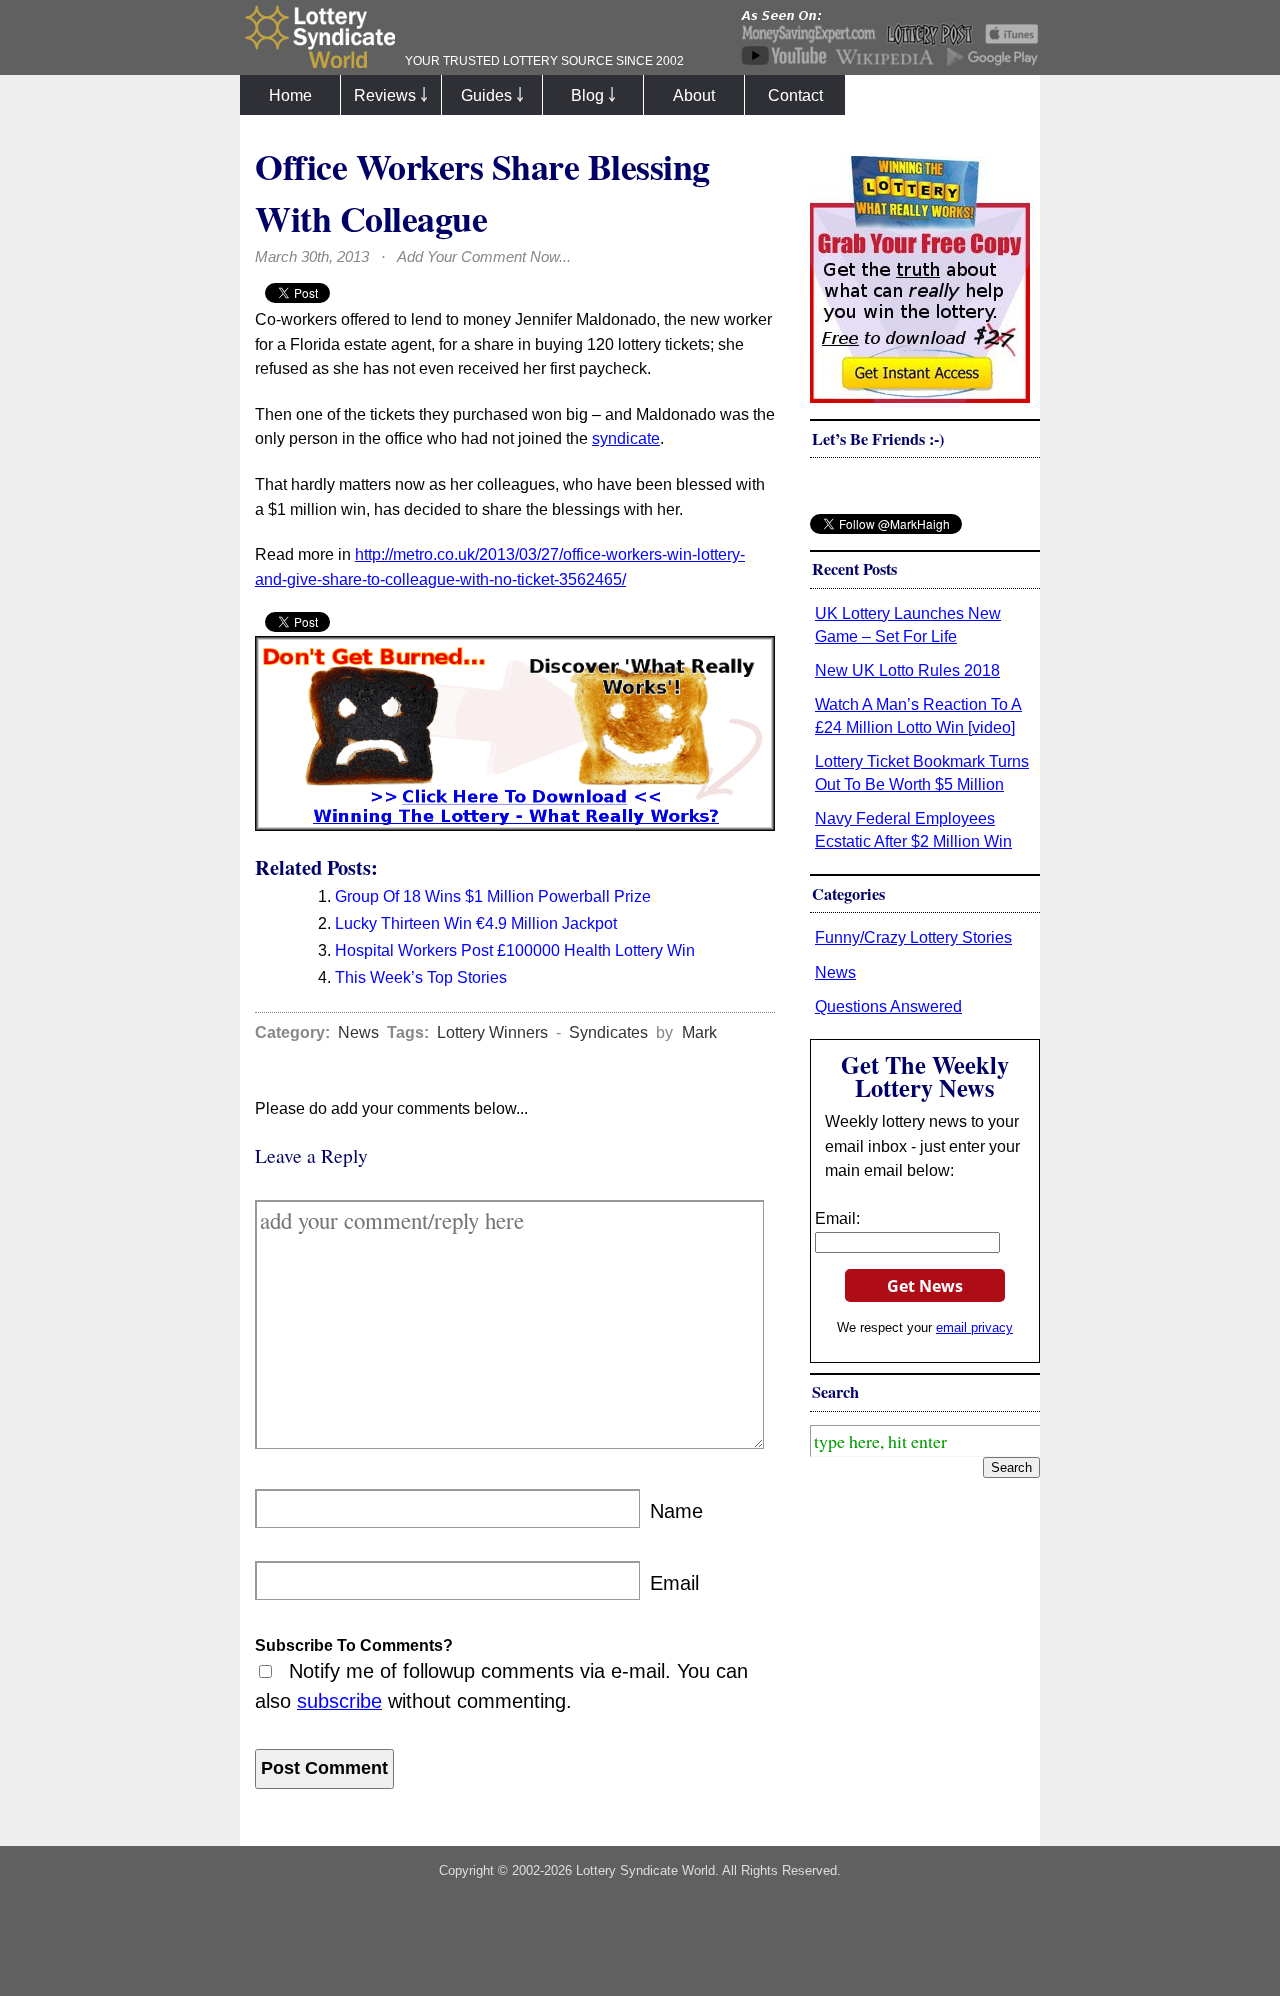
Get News (925, 1286)
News (358, 1032)
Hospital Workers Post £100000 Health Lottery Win (515, 950)
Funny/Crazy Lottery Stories (913, 937)
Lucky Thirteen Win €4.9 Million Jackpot (476, 923)
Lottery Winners (492, 1032)
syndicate (626, 438)
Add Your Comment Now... (484, 257)
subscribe (339, 1701)
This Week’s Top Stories (421, 977)
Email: (837, 1218)
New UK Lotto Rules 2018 (907, 670)
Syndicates (608, 1032)
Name (676, 1511)
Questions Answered (888, 1006)
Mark (699, 1032)
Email (674, 1583)
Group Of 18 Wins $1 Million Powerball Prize (493, 896)
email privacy (974, 1327)
